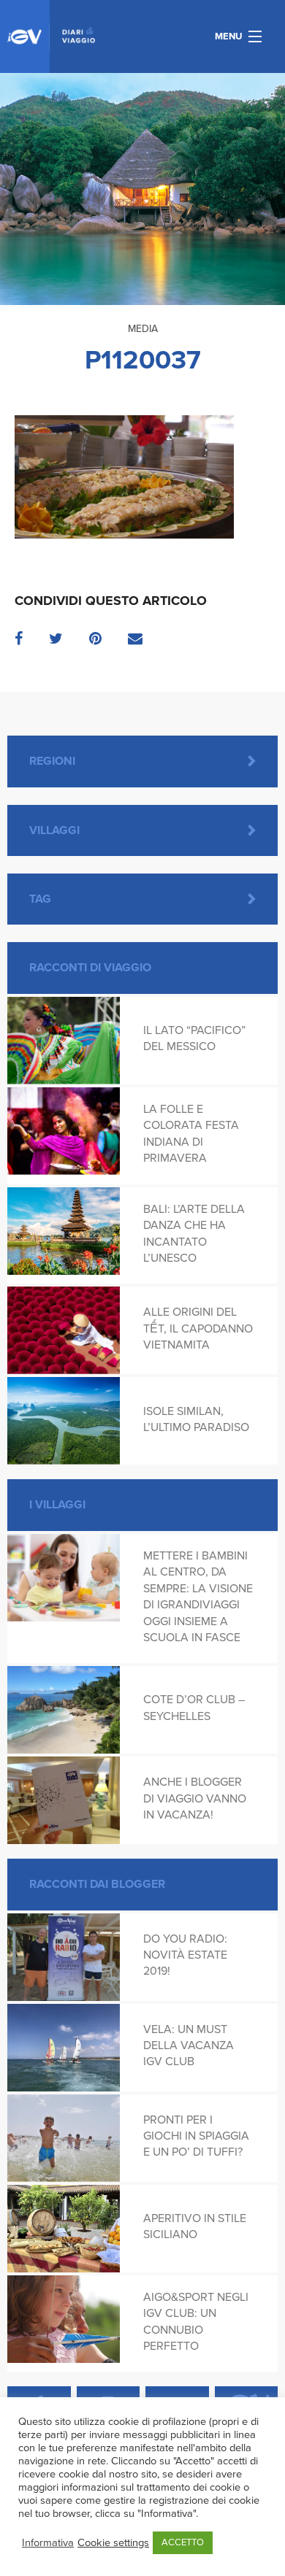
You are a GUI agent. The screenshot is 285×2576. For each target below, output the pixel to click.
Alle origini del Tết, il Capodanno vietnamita (198, 1329)
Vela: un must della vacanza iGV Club (189, 2046)
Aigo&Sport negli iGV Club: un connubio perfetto (196, 2322)
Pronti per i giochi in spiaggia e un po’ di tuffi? (196, 2136)
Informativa (48, 2543)
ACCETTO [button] (183, 2542)
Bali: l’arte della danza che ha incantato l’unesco (194, 1234)
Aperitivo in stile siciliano (195, 2226)
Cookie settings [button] (113, 2543)
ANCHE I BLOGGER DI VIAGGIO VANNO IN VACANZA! (195, 1798)
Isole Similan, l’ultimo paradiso (196, 1419)
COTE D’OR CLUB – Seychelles (194, 1708)
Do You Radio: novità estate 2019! (185, 1955)
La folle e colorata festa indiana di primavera (191, 1134)
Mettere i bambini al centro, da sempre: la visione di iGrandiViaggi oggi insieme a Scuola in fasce (198, 1597)
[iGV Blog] (51, 36)
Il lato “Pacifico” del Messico (194, 1038)
